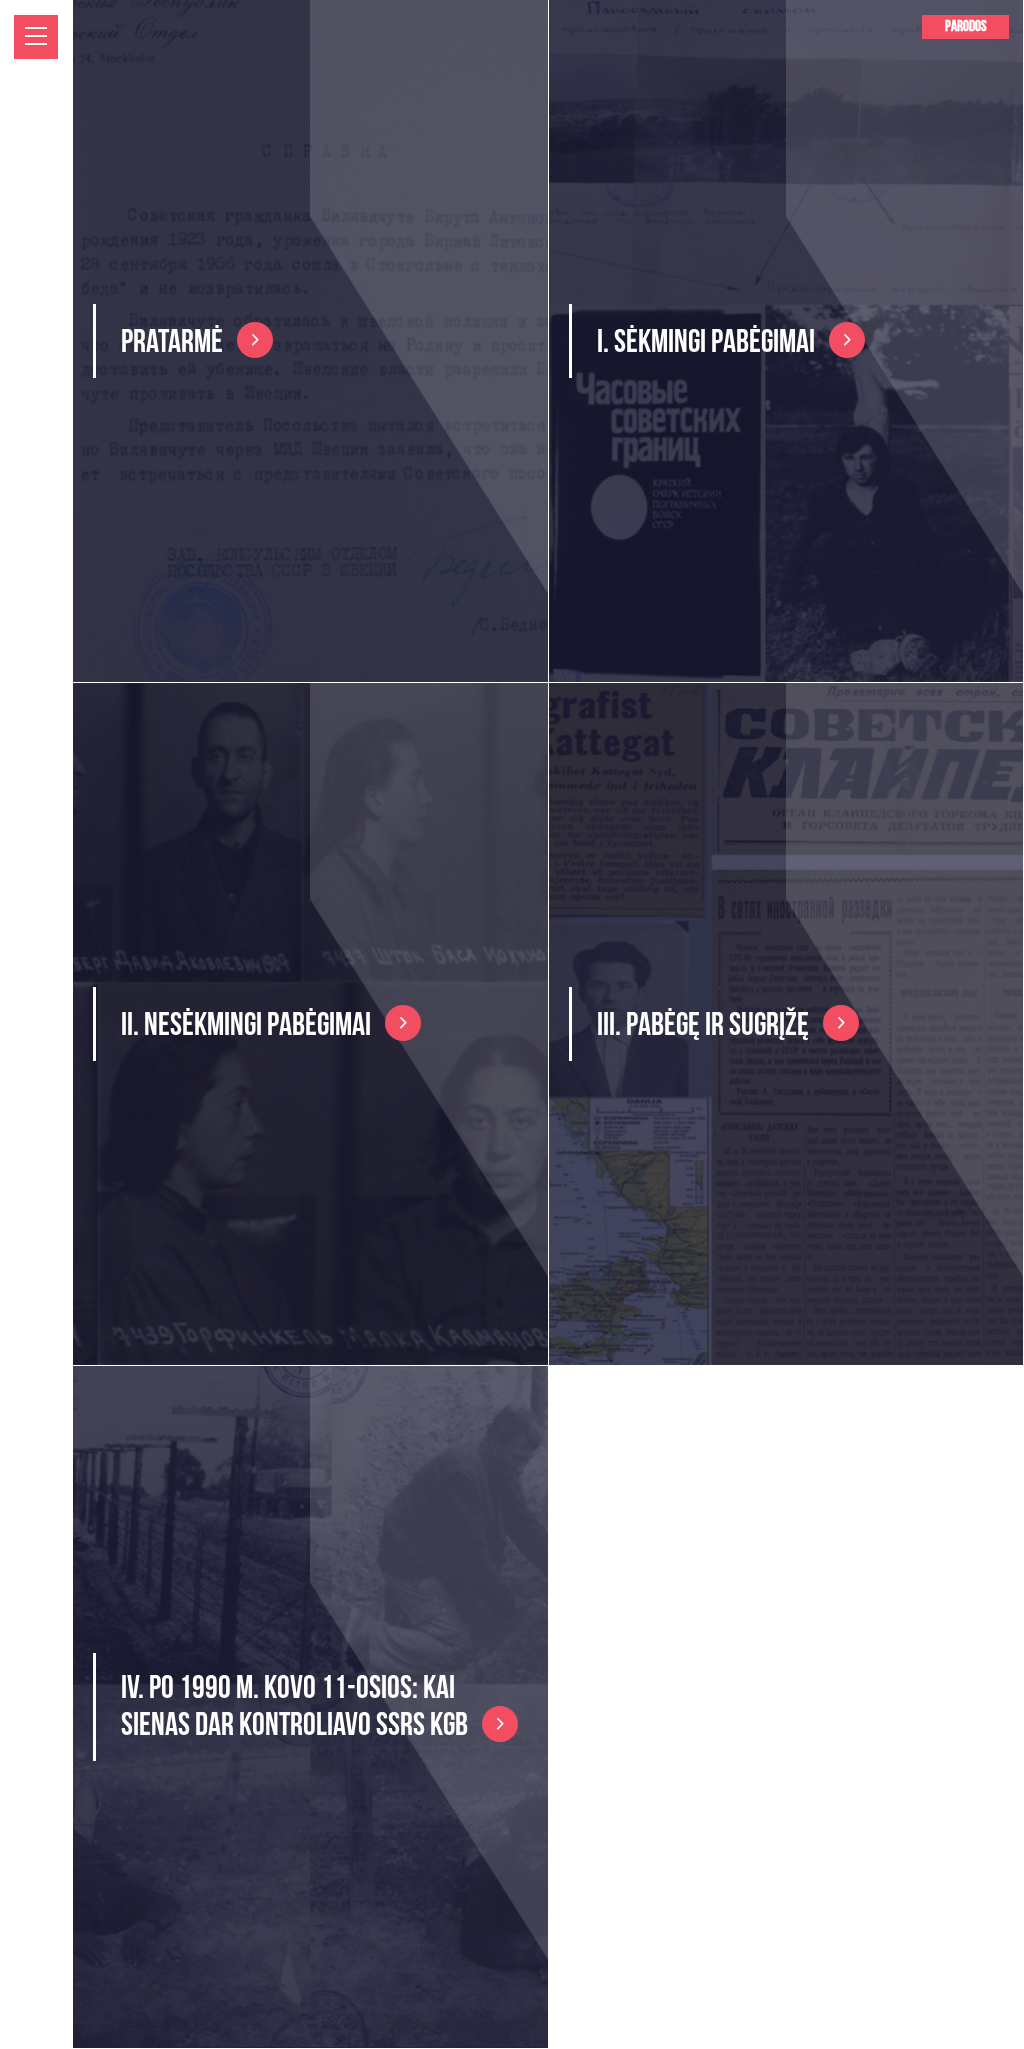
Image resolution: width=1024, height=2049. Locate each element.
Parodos (966, 26)
